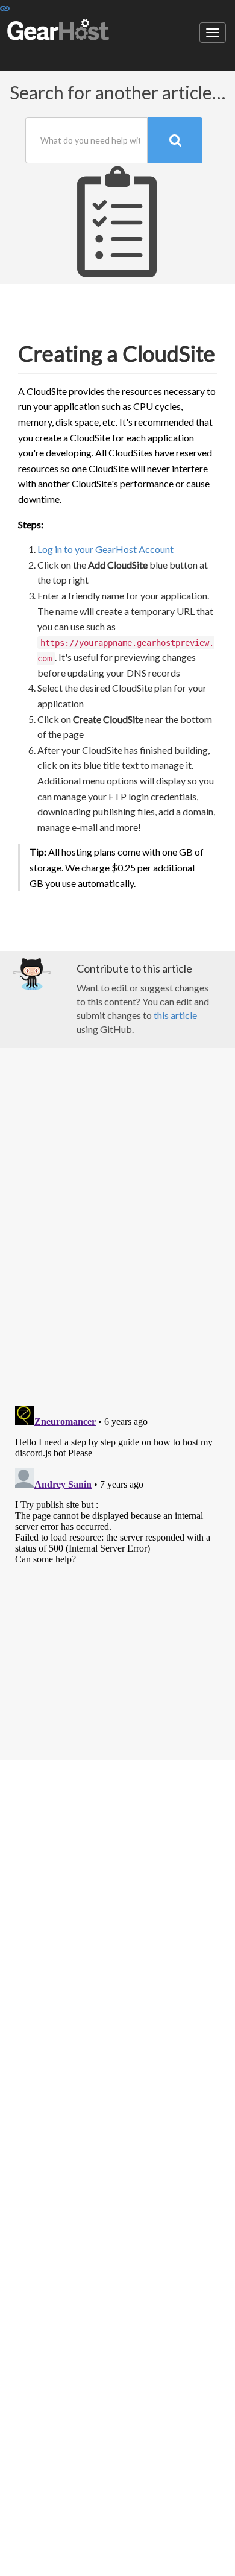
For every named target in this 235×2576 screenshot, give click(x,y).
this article (175, 1015)
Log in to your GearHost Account (105, 549)
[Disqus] (117, 1228)
